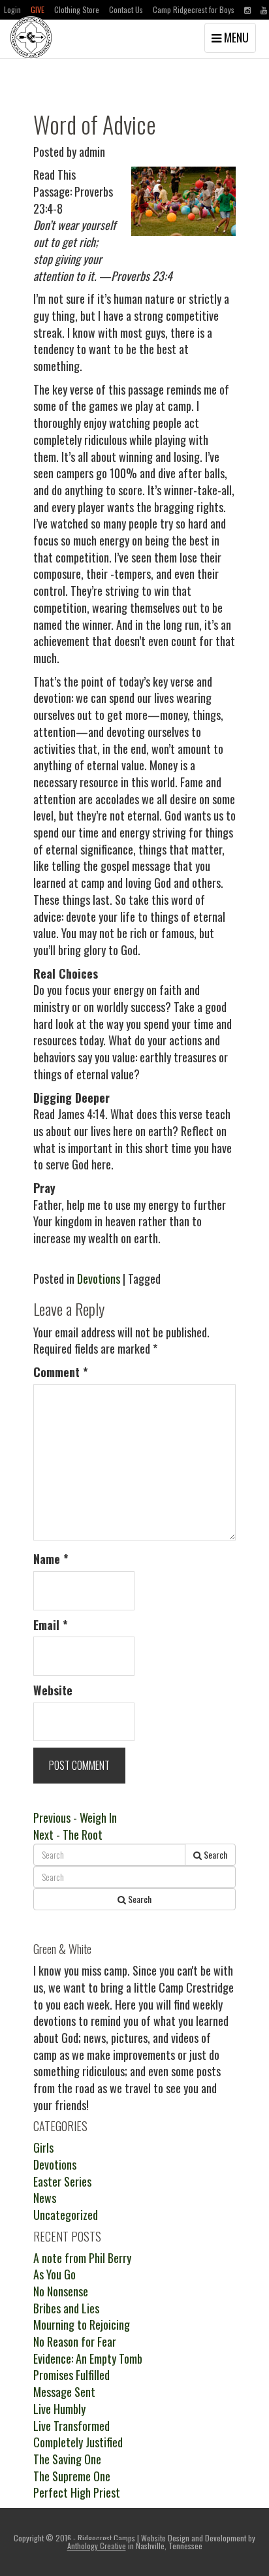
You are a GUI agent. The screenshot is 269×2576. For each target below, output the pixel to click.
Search (214, 1854)
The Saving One (67, 2459)
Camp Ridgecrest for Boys (194, 9)
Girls (43, 2147)
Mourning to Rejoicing (82, 2324)
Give (38, 9)
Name (51, 1559)
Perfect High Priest (77, 2492)
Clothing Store (77, 9)
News (45, 2198)
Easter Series (62, 2181)
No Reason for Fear (75, 2341)
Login (12, 9)
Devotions (99, 1279)
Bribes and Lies (66, 2308)
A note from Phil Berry (82, 2258)
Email (51, 1625)
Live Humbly (59, 2409)
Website (53, 1690)
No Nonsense (61, 2291)
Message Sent (64, 2392)
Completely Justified (78, 2442)
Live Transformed (71, 2426)
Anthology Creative (97, 2546)
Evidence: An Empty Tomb (88, 2358)
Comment (61, 1372)
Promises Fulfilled (71, 2375)
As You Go (55, 2274)
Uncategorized (66, 2215)
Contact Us (126, 9)
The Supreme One (72, 2476)
